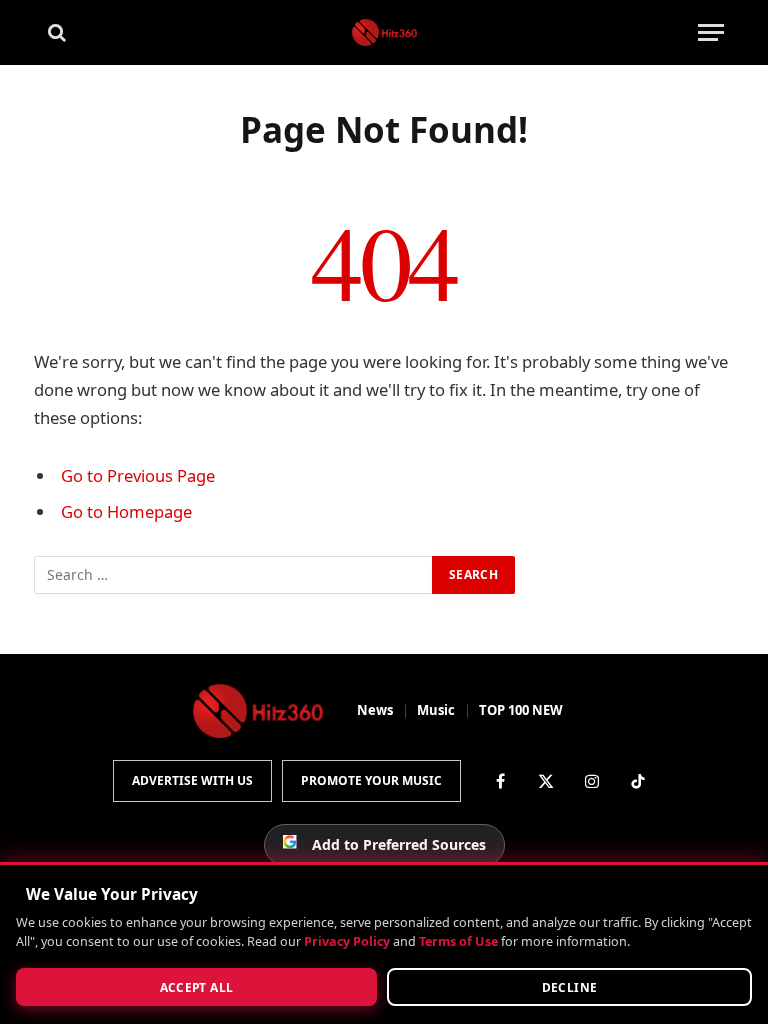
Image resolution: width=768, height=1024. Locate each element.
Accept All (197, 987)
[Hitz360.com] (384, 32)
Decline (570, 987)
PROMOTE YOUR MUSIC (371, 780)
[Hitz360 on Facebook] (500, 781)
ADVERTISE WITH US (192, 780)
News (375, 710)
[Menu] (711, 32)
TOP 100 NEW (521, 710)
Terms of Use (458, 941)
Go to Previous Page (138, 475)
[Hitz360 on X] (546, 781)
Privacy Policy (347, 941)
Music (436, 710)
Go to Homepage (126, 511)
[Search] (55, 32)
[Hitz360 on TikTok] (638, 781)
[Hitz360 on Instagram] (592, 781)
